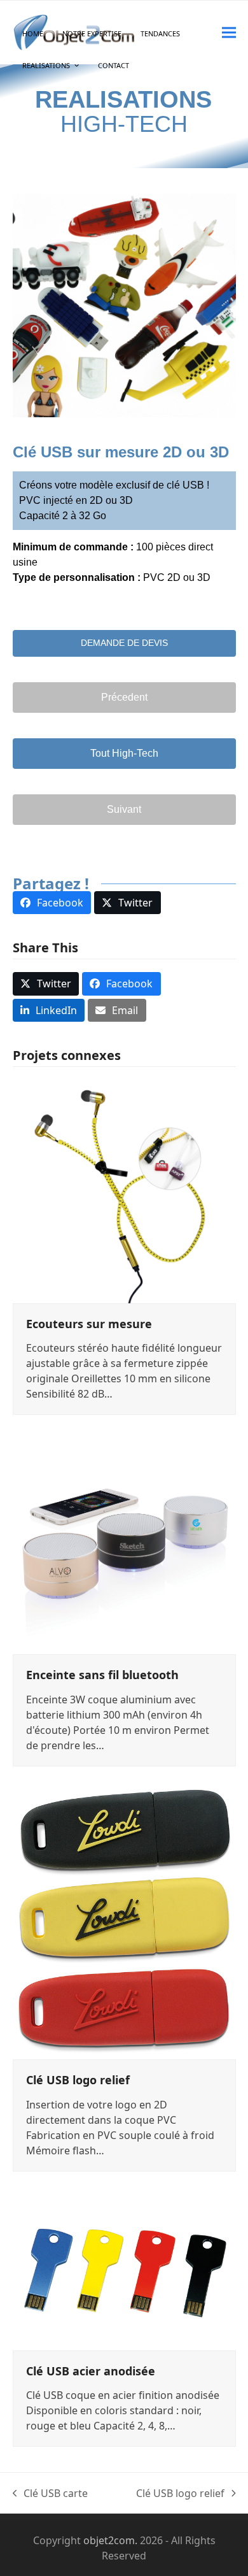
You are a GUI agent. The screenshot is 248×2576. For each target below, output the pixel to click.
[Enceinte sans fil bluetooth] (124, 1542)
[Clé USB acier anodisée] (124, 2268)
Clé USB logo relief (78, 2080)
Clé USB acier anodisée (91, 2371)
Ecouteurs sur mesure (89, 1324)
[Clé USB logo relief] (124, 1920)
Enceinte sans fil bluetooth (102, 1675)
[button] (229, 32)
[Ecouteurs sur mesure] (124, 1191)
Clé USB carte (51, 2494)
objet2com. (110, 2540)
